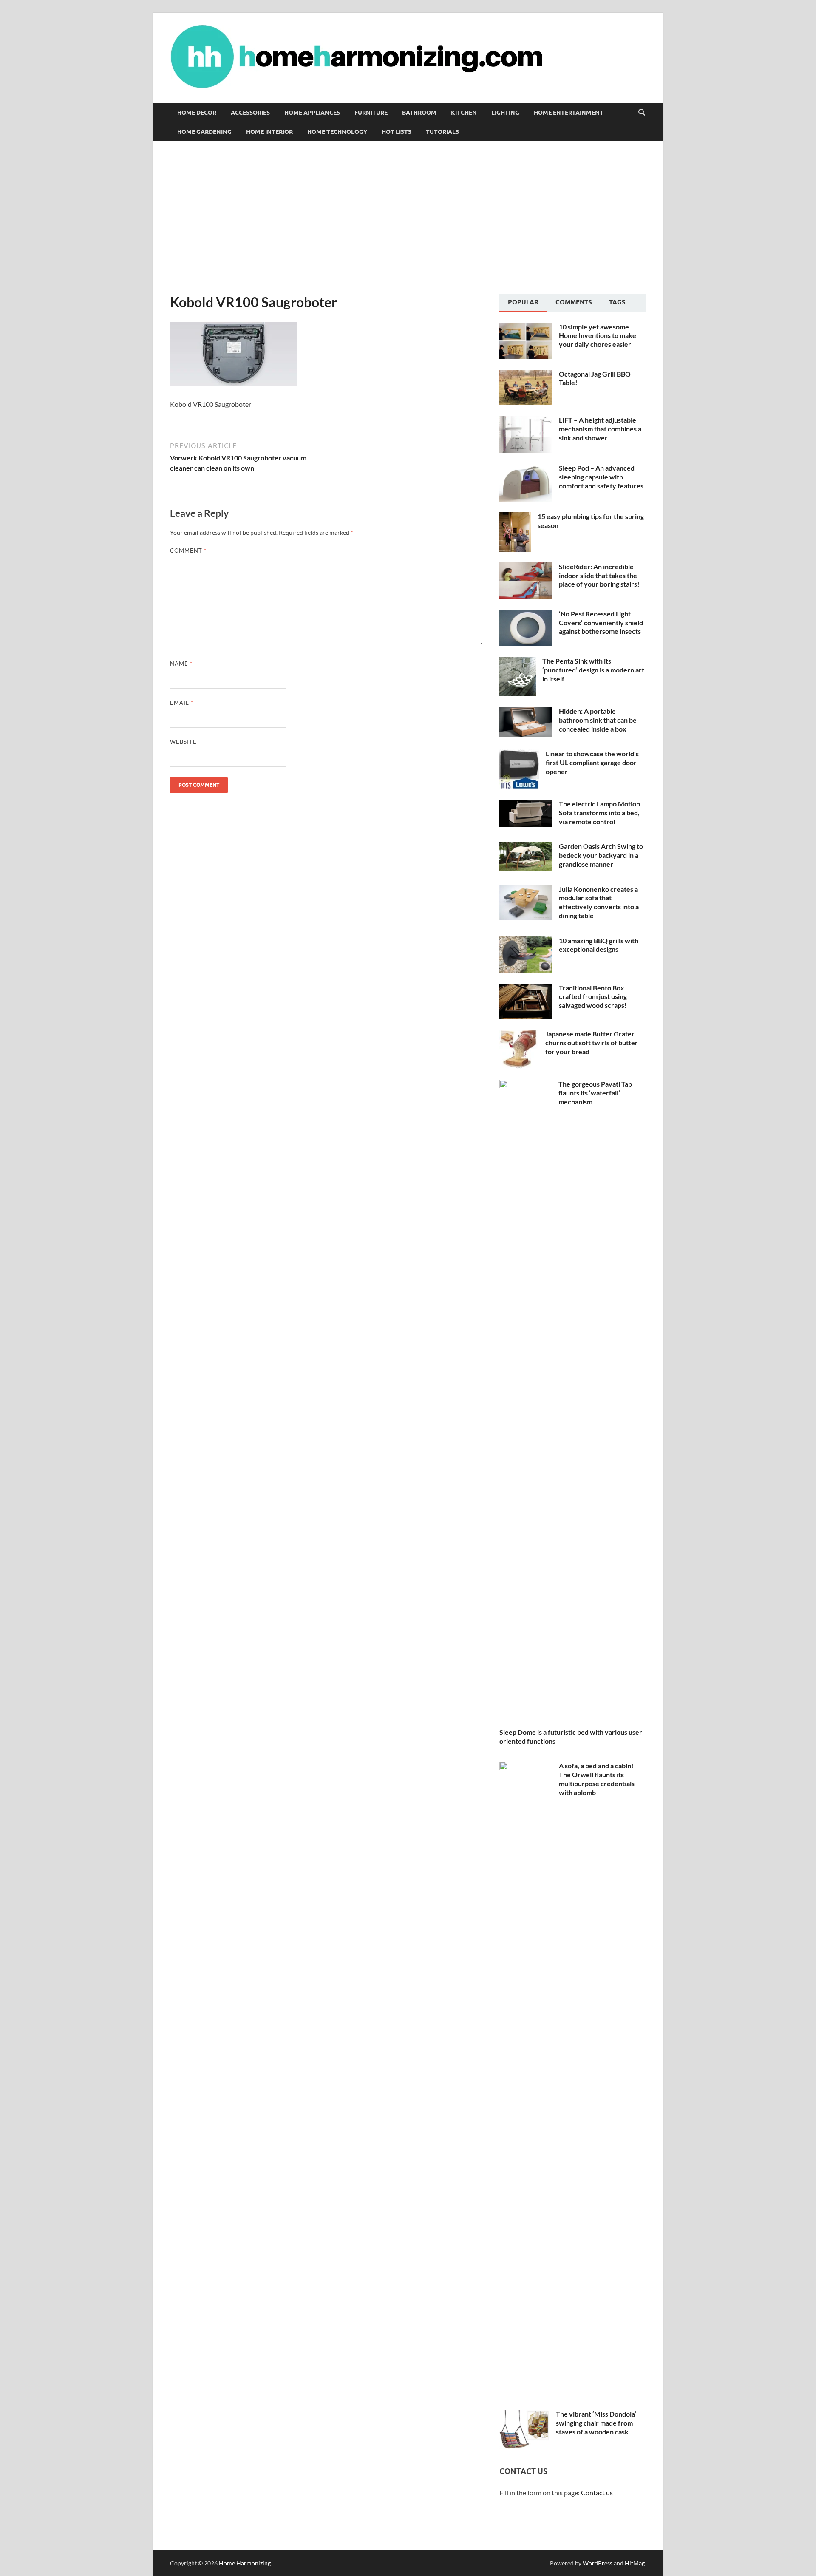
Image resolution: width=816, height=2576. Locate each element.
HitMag (635, 2563)
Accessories (250, 113)
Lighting (505, 113)
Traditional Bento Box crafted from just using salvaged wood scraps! (593, 997)
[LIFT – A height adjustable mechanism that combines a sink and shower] (526, 421)
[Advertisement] (408, 218)
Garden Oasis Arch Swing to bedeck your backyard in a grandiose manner (601, 855)
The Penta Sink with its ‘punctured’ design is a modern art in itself (593, 670)
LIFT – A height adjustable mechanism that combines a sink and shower (600, 429)
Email (182, 703)
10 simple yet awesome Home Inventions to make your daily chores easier (598, 336)
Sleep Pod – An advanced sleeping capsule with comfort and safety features (601, 477)
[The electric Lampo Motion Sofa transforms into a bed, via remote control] (526, 804)
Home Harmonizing (245, 2563)
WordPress (598, 2563)
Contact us (597, 2492)
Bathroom (419, 113)
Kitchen (464, 113)
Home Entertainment (569, 113)
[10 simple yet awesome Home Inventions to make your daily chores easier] (526, 328)
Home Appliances (312, 113)
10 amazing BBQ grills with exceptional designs (599, 945)
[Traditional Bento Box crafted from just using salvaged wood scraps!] (526, 989)
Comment (188, 550)
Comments (574, 302)
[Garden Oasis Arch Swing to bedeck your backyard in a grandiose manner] (526, 847)
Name (181, 664)
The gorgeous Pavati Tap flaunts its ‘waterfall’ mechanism (595, 1093)
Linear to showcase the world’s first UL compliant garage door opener (592, 762)
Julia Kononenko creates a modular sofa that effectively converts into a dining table (599, 902)
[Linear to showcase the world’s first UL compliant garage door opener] (519, 754)
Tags (617, 302)
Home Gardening (204, 132)
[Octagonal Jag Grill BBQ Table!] (526, 375)
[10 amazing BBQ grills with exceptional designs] (526, 941)
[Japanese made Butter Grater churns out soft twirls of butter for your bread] (519, 1034)
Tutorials (442, 132)
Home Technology (337, 132)
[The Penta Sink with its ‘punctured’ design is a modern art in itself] (518, 662)
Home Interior (269, 132)
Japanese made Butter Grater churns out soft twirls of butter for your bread (592, 1043)
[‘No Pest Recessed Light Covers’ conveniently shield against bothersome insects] (526, 614)
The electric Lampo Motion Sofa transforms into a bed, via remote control (599, 813)
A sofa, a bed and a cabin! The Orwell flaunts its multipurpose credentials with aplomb (597, 1779)
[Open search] (642, 113)
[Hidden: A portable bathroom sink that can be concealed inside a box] (526, 712)
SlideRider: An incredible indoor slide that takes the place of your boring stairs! (599, 575)
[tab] (523, 303)
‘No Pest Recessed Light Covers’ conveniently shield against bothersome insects (601, 623)
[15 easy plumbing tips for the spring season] (515, 517)
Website (183, 742)
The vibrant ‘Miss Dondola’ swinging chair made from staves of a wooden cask (596, 2423)
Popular (523, 302)
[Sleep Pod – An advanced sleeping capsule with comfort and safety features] (526, 469)
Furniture (371, 113)
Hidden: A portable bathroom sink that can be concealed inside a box (598, 720)
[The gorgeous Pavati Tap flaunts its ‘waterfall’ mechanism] (526, 1085)
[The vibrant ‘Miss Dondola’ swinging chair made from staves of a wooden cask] (524, 2415)
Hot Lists (397, 132)
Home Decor (197, 113)
